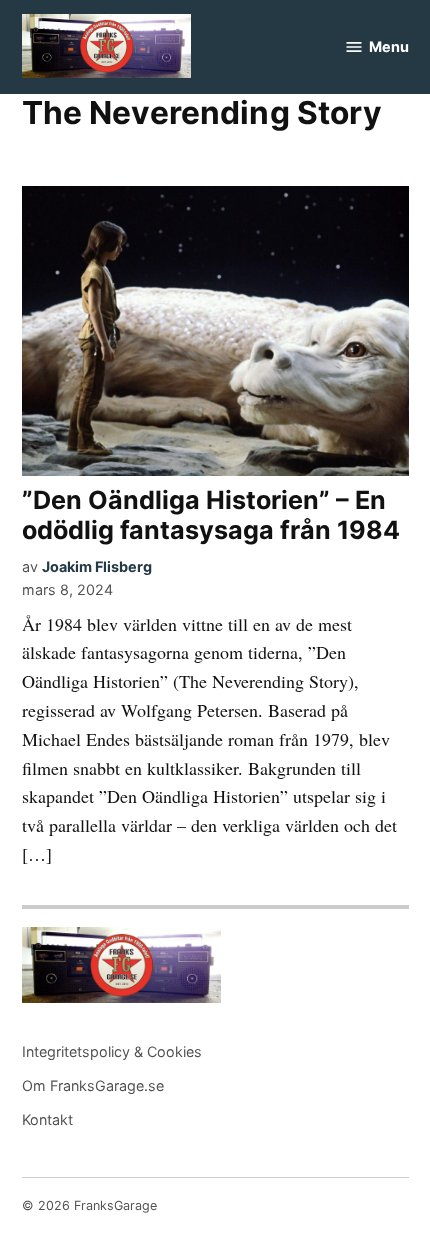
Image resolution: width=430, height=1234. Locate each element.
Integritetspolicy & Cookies (112, 1051)
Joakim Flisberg (97, 566)
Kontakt (47, 1119)
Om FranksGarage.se (93, 1085)
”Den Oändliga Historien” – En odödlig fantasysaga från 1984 (211, 515)
